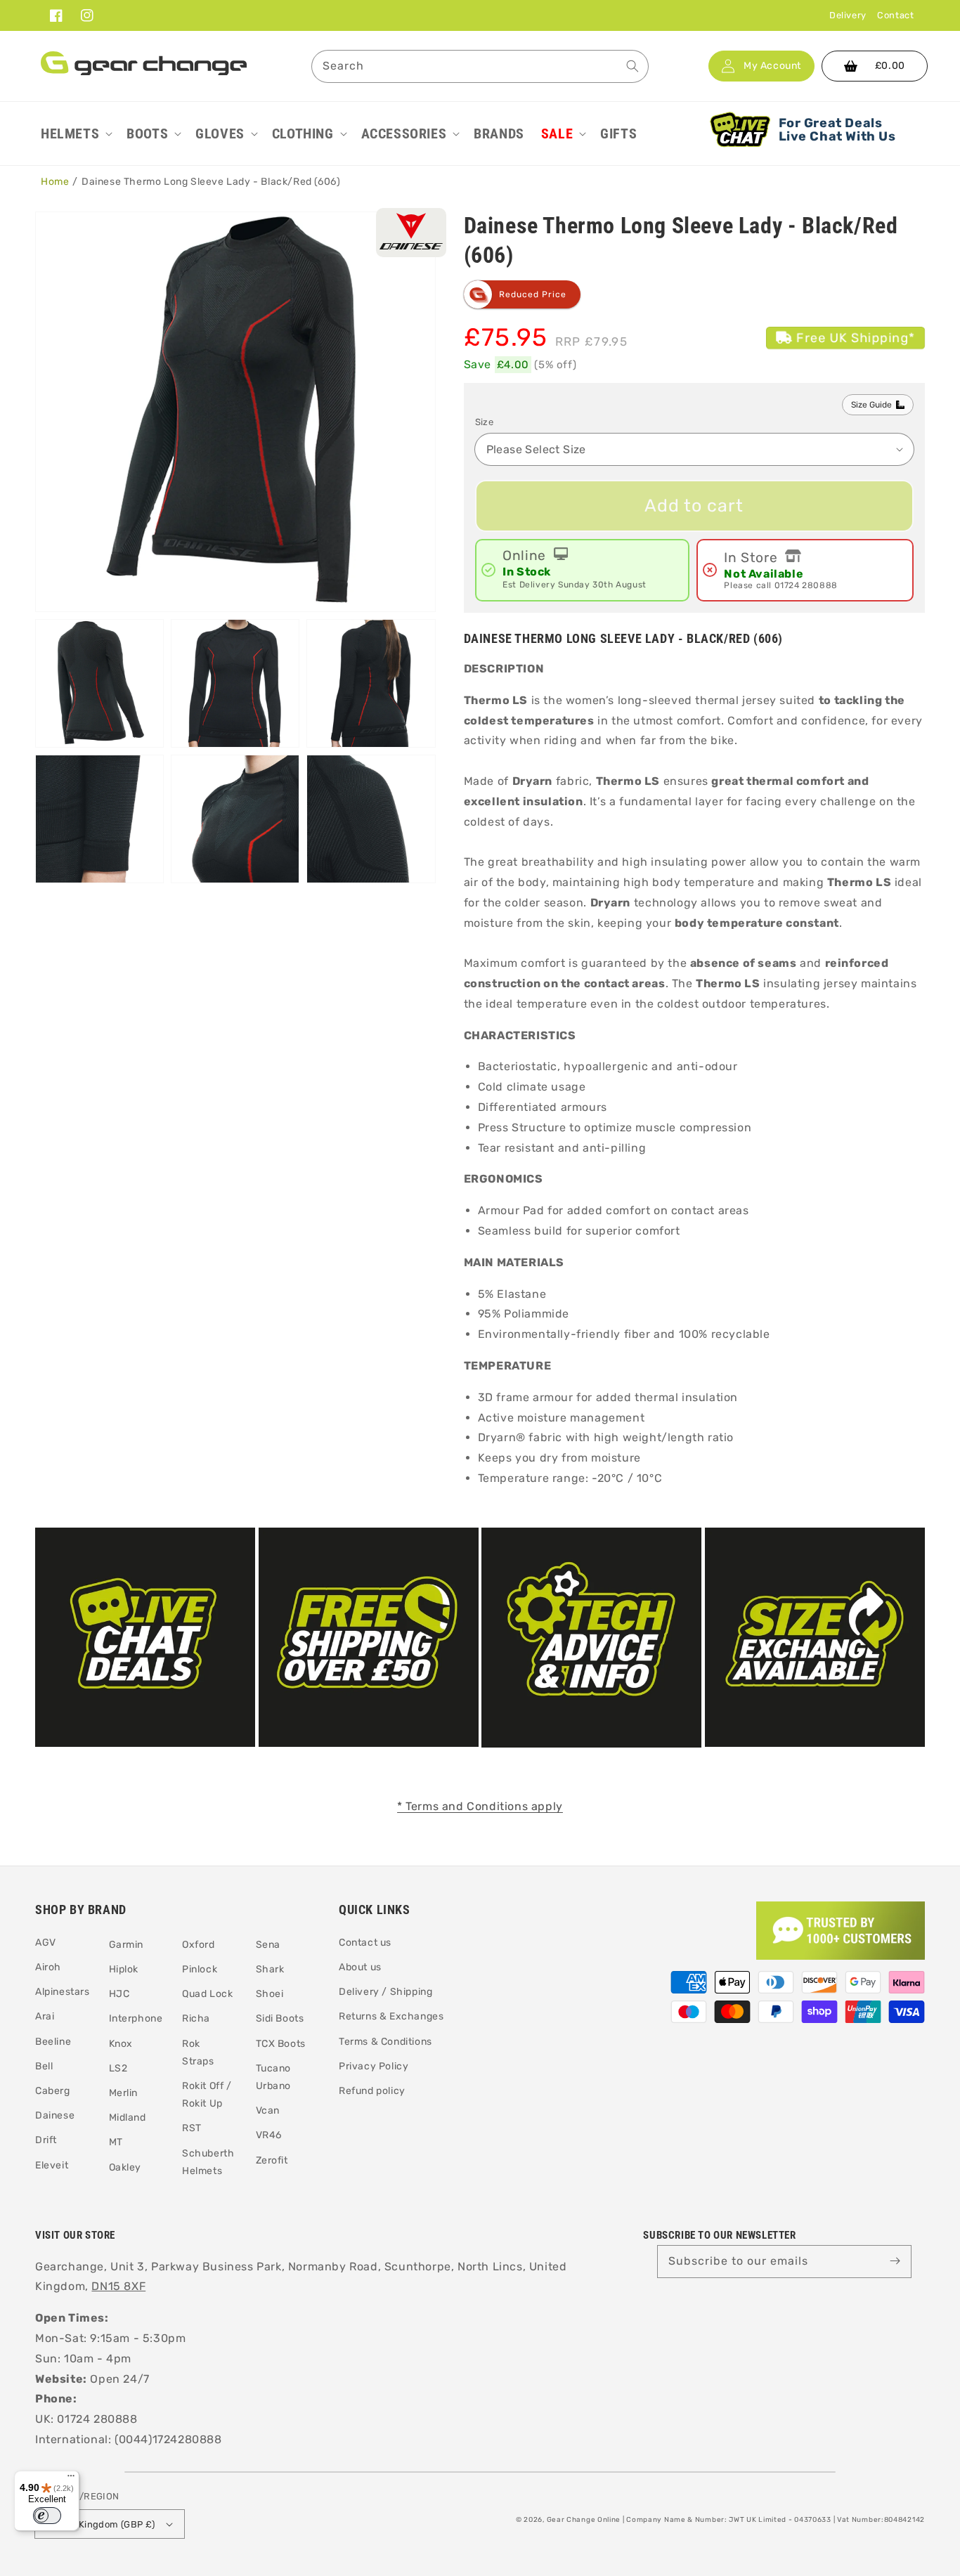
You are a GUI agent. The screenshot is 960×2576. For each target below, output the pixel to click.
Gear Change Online (584, 2520)
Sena (268, 1945)
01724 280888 (806, 585)
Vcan (268, 2110)
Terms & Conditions (385, 2042)
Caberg (53, 2091)
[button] (75, 134)
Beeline (53, 2042)
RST (192, 2128)
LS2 (118, 2068)
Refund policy (372, 2091)
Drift (46, 2140)
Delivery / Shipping (385, 1992)
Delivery (848, 15)
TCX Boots (281, 2044)
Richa (196, 2018)
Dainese (55, 2115)
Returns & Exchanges (391, 2016)
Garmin (127, 1945)
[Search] (633, 66)
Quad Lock (207, 1994)
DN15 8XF (118, 2286)
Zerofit (272, 2160)
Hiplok (124, 1969)
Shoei (270, 1994)
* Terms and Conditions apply (480, 1806)
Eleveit (52, 2165)
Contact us (365, 1943)
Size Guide (871, 405)
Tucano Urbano (274, 2077)
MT (116, 2142)
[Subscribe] (895, 2261)
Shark (270, 1969)
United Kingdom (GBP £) (101, 2524)
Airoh (48, 1967)
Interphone (136, 2018)
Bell (44, 2066)
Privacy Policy (374, 2066)
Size (485, 422)
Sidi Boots (280, 2018)
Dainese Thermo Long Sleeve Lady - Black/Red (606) (211, 182)
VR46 (269, 2135)
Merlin (124, 2093)
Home (55, 182)
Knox (121, 2044)
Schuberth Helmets (208, 2162)
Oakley (125, 2167)
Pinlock (200, 1969)
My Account (772, 66)
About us (360, 1967)
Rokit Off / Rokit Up (207, 2095)
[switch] (47, 2516)
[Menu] (71, 2479)
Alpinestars (63, 1992)
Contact (895, 15)
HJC (119, 1994)
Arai (45, 2016)
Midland (128, 2118)
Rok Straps (198, 2053)
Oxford (199, 1945)
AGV (46, 1943)
